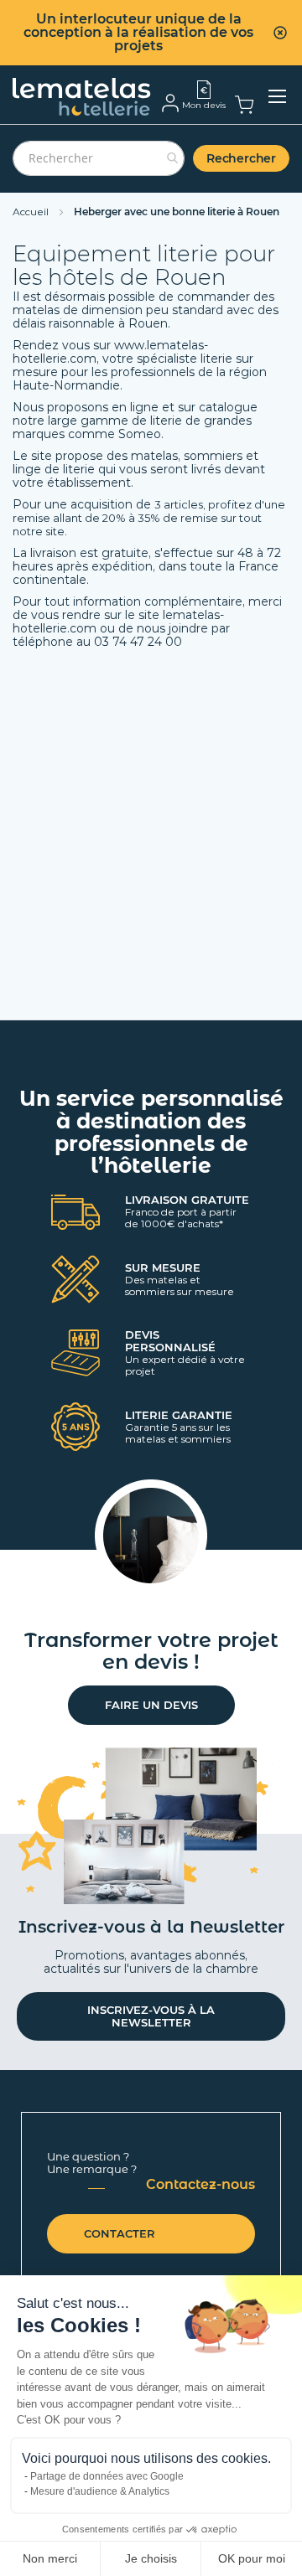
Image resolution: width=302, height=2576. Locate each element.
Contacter (120, 2233)
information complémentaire (158, 601)
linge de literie (54, 469)
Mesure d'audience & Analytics (100, 2491)
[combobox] (99, 158)
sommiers (215, 456)
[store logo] (82, 97)
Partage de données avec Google (107, 2476)
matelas (154, 456)
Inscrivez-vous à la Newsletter (151, 2016)
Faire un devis (151, 1705)
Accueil (32, 212)
